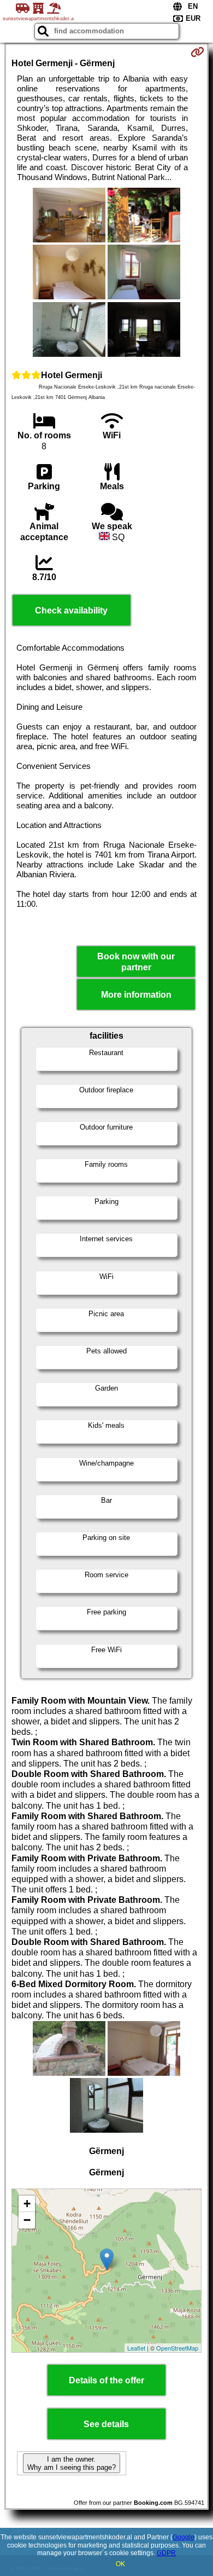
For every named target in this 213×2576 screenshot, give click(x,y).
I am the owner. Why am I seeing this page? (72, 2463)
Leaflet (136, 2348)
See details (106, 2424)
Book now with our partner (136, 962)
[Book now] (197, 52)
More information (136, 995)
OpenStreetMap (177, 2348)
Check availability (71, 610)
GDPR (166, 2553)
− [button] (27, 2220)
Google (184, 2537)
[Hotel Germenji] (69, 216)
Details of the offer (106, 2380)
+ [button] (27, 2204)
